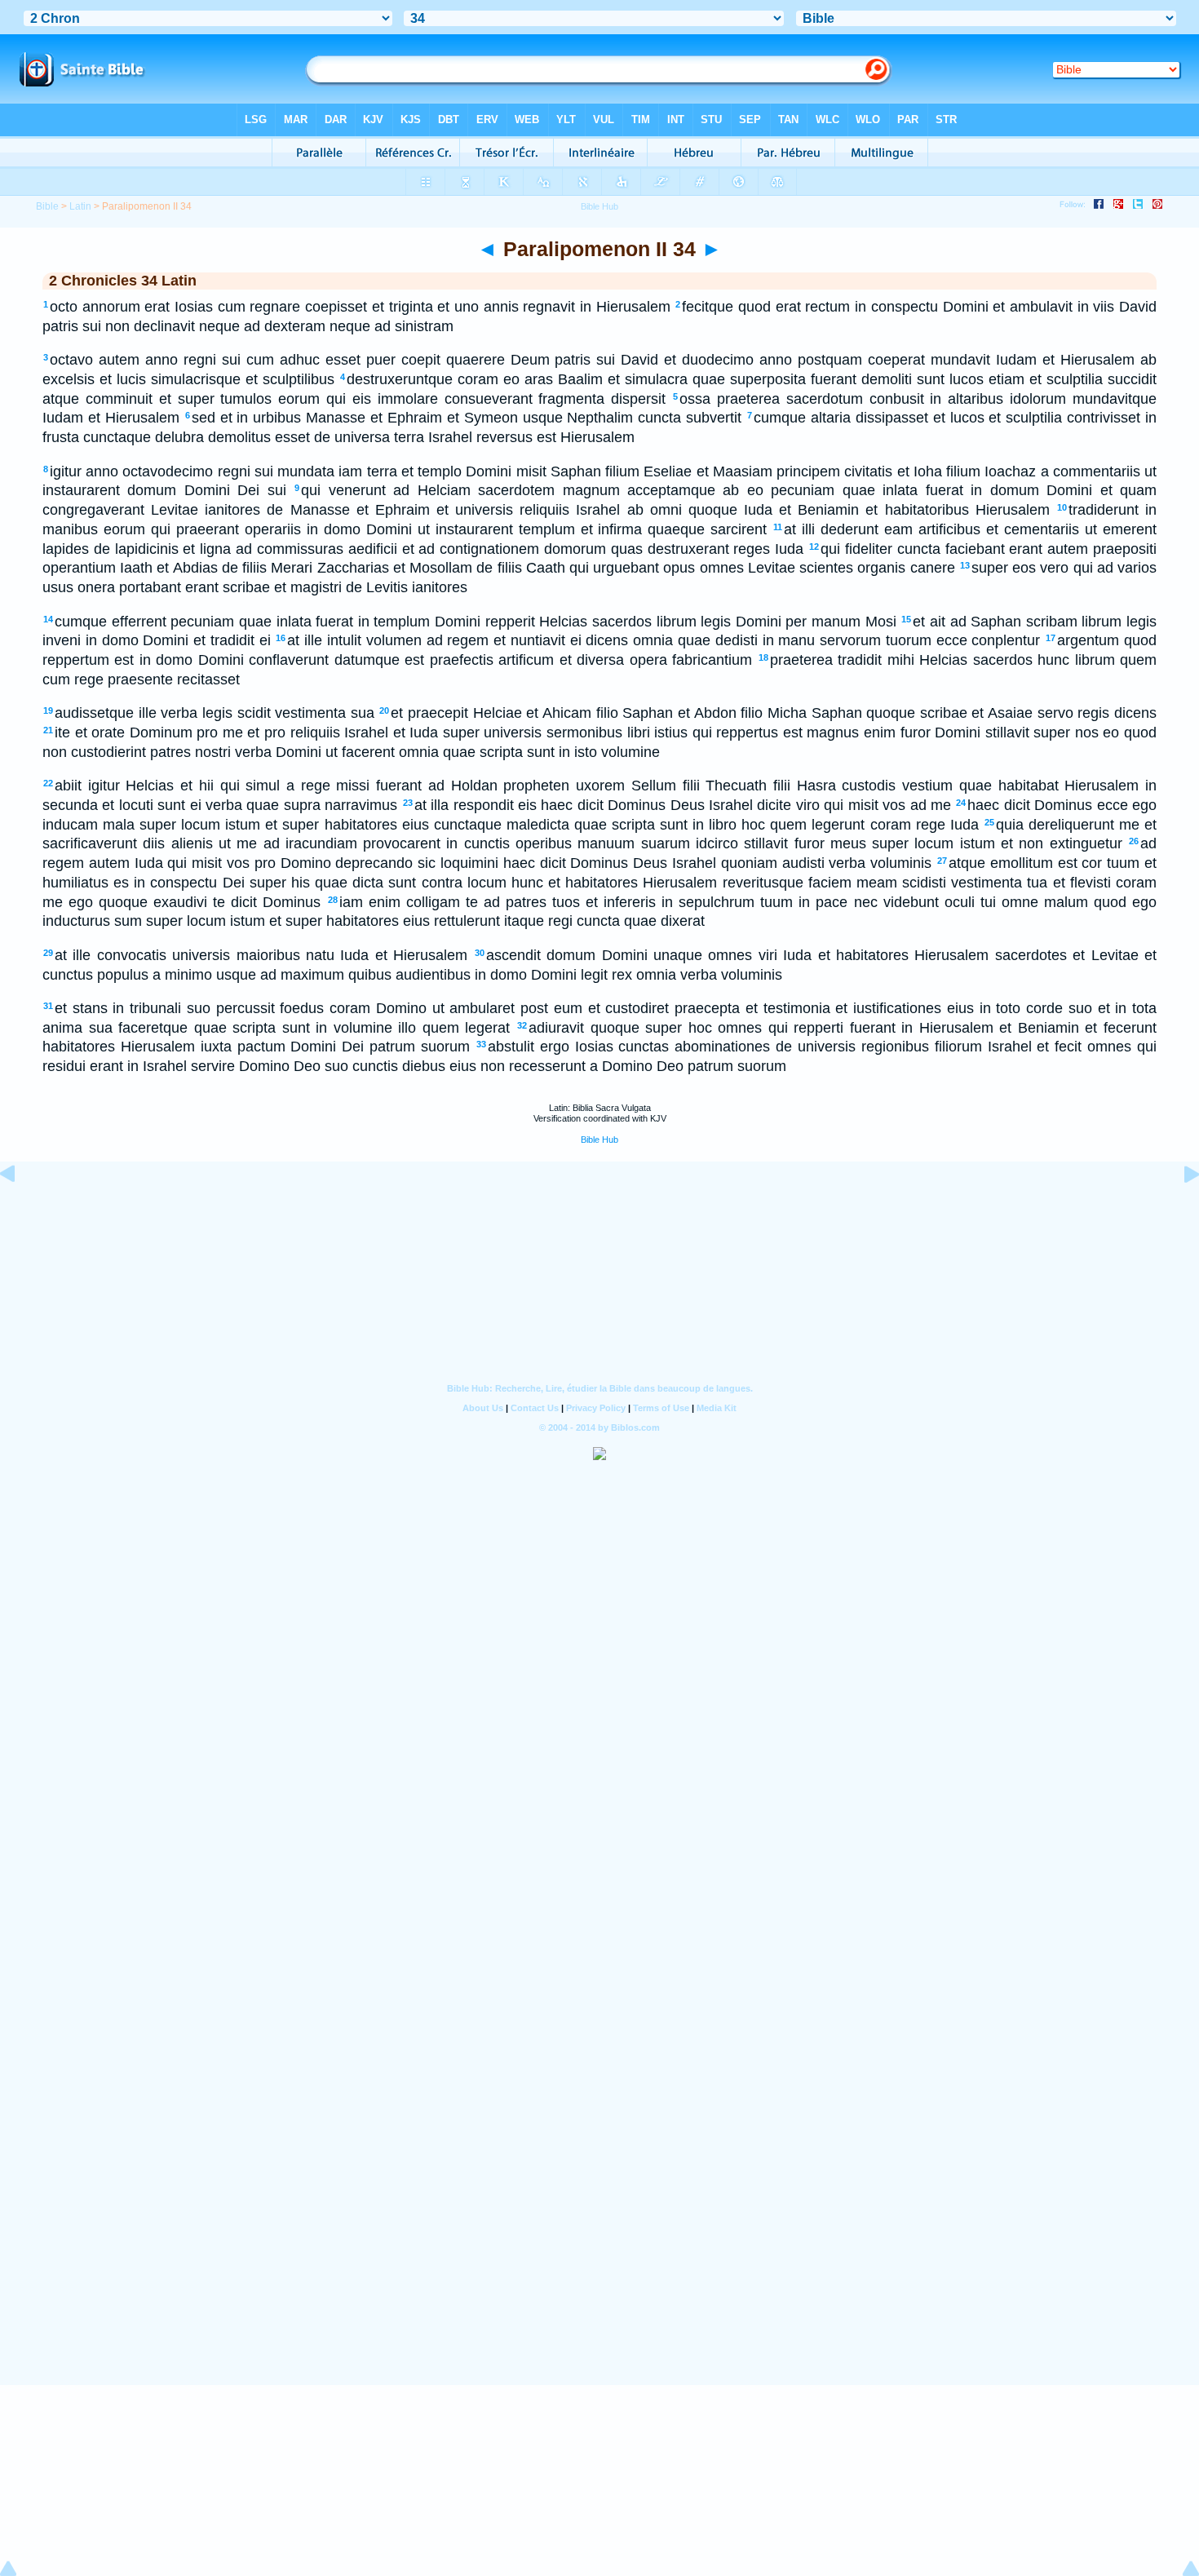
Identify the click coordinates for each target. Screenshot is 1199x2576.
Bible (47, 206)
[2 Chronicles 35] (1179, 1211)
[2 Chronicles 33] (20, 1211)
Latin (80, 206)
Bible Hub (599, 1140)
